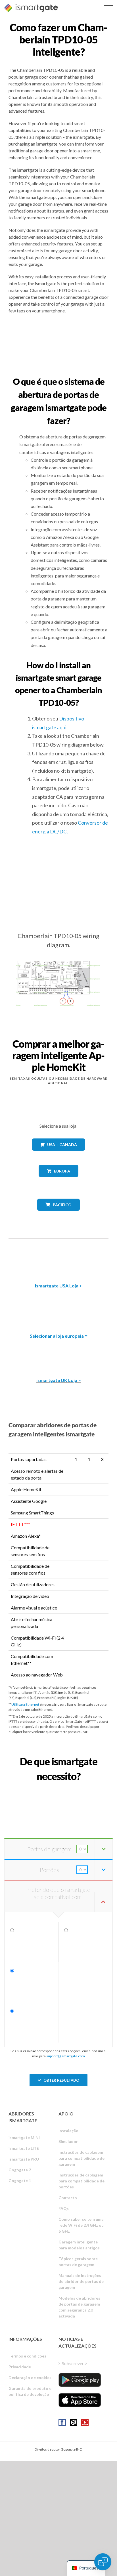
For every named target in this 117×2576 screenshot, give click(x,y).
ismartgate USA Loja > (58, 1286)
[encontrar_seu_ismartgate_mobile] (58, 1789)
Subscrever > (75, 2363)
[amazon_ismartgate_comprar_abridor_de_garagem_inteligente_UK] (58, 1351)
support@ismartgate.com (66, 2056)
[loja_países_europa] (58, 1181)
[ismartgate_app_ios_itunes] (80, 2400)
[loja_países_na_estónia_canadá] (58, 1155)
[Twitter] (74, 2422)
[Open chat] (103, 2562)
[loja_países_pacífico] (59, 1215)
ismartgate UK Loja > (59, 1380)
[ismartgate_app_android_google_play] (80, 2380)
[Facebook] (62, 2422)
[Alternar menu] (108, 8)
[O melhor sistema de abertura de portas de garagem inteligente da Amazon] (58, 1257)
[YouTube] (85, 2422)
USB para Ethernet (25, 1704)
